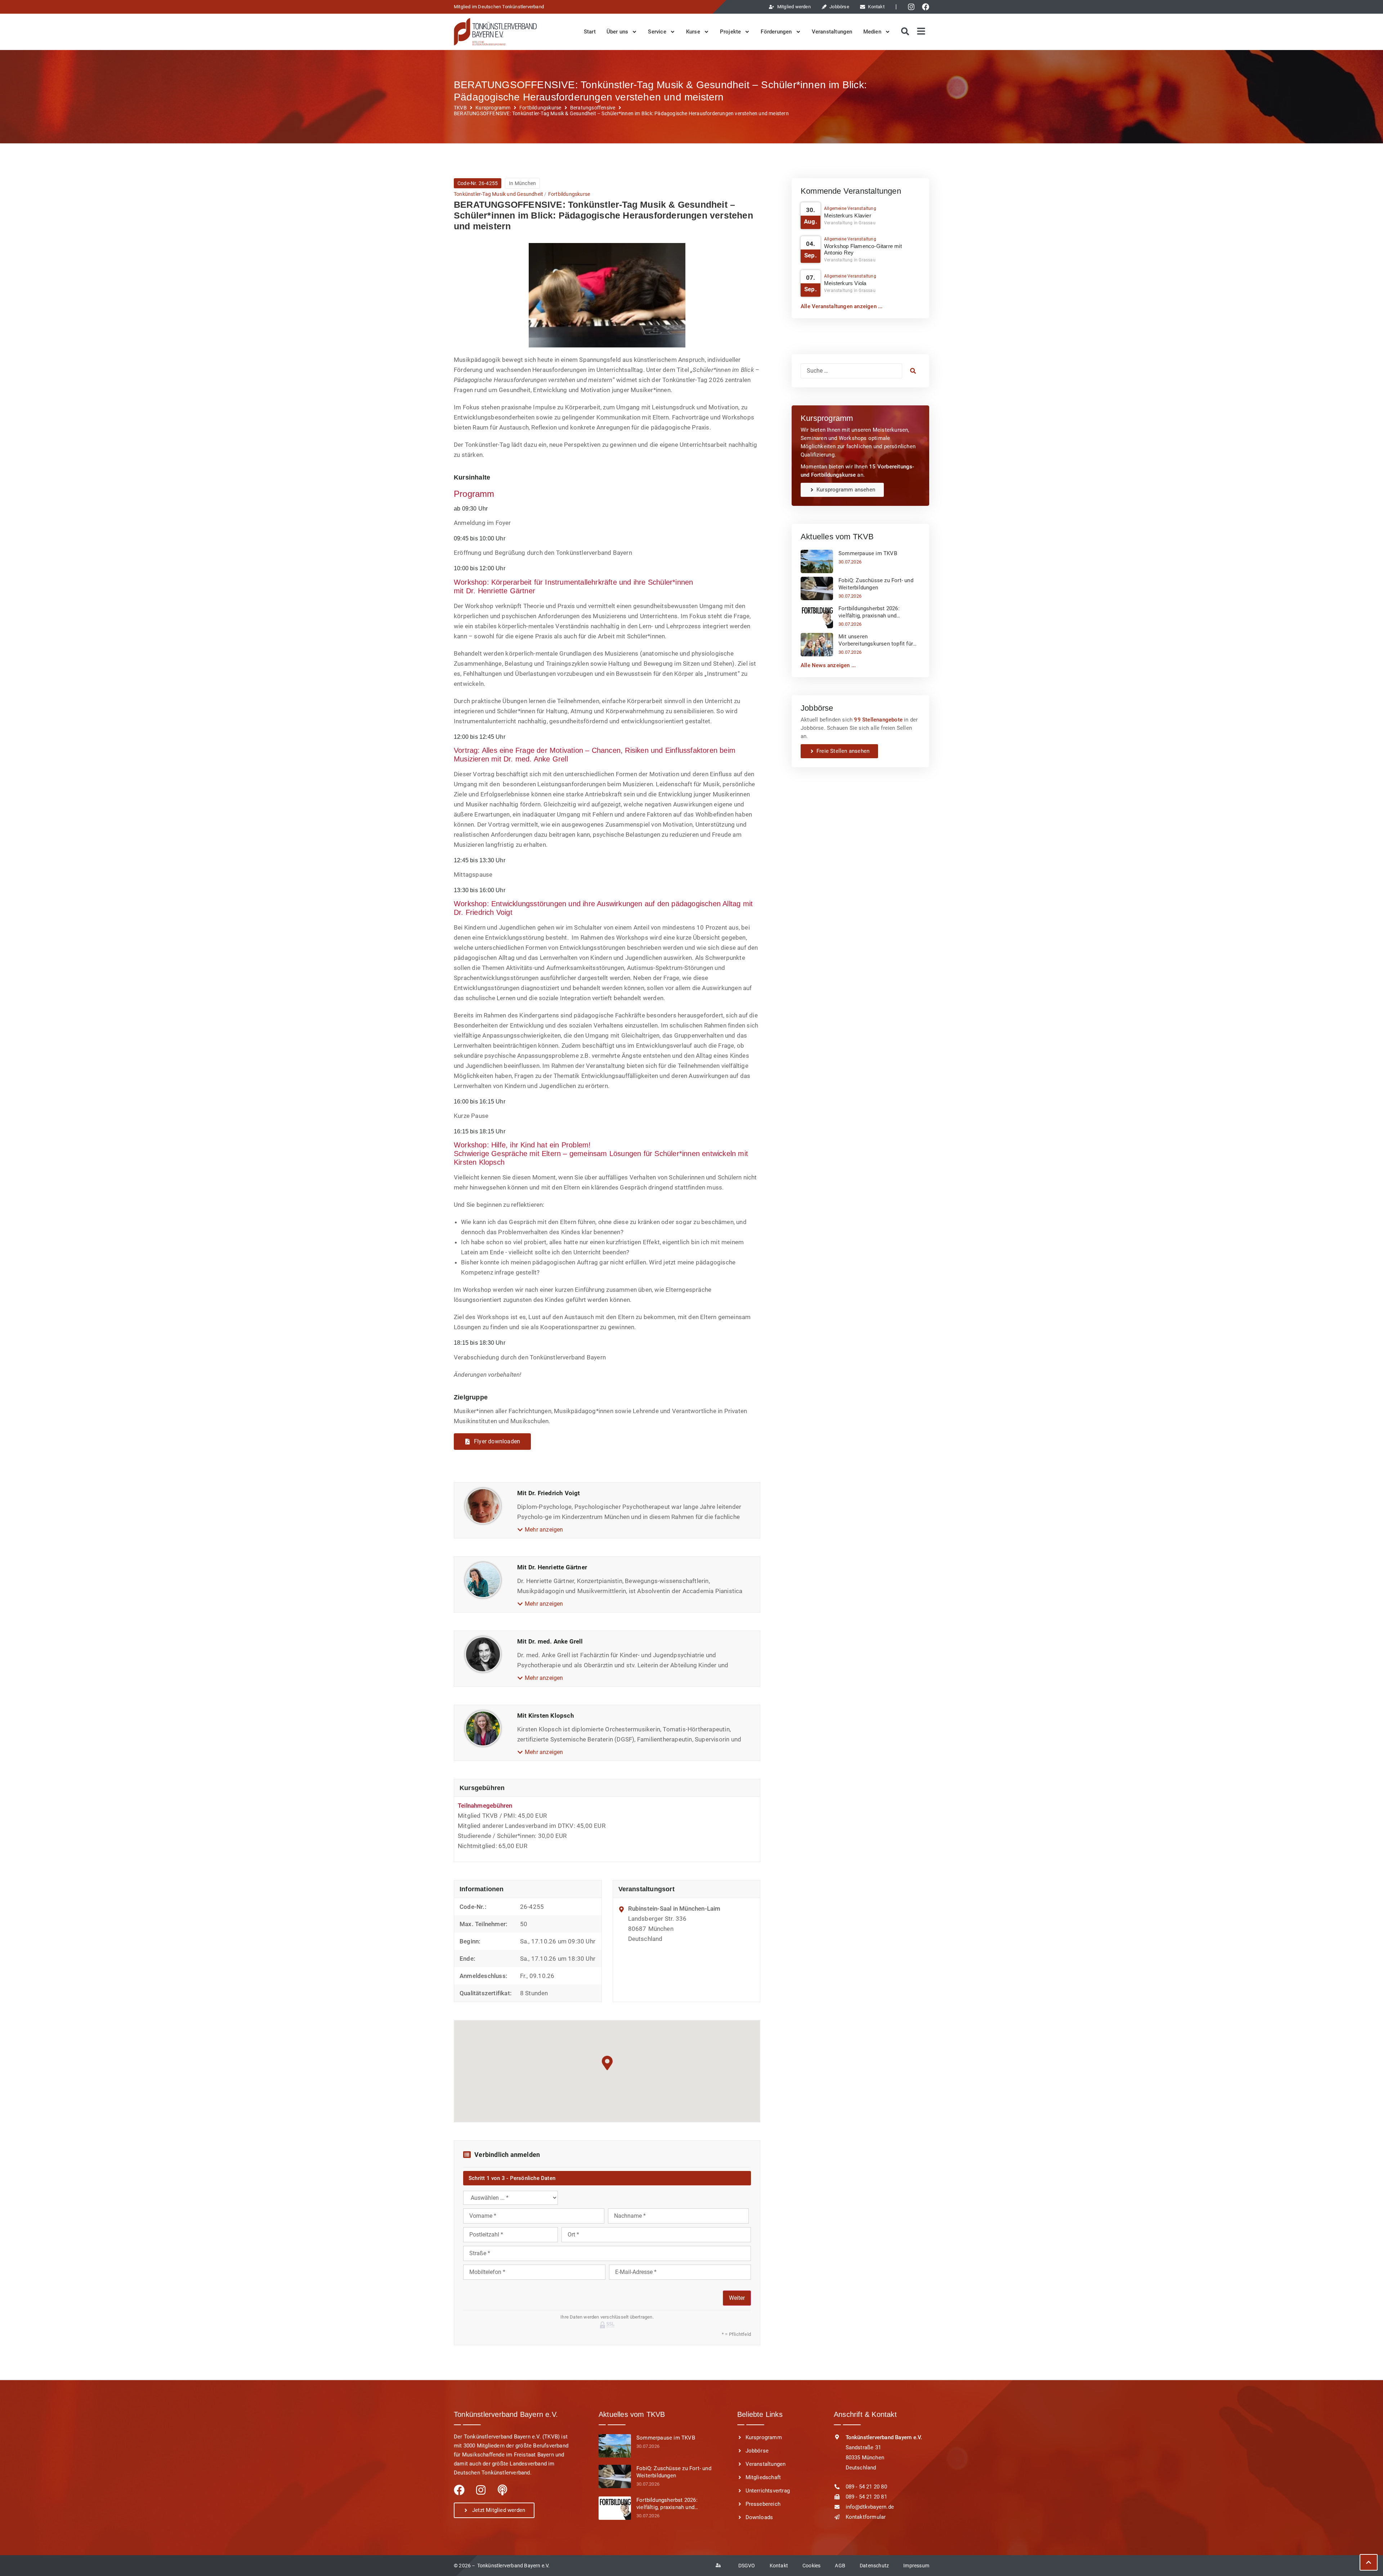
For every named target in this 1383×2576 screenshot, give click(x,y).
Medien (872, 32)
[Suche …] (851, 371)
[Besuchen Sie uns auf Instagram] (913, 7)
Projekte (731, 32)
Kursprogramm (493, 108)
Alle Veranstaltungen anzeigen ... (842, 306)
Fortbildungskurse (540, 108)
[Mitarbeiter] (720, 2566)
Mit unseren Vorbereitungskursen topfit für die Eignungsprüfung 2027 (876, 640)
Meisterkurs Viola (845, 283)
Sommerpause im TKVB (868, 553)
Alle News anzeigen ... (828, 665)
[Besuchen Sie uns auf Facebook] (927, 7)
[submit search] (913, 371)
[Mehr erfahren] (817, 561)
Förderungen (776, 32)
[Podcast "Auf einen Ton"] (502, 2490)
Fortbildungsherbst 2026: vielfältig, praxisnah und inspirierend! (869, 612)
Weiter (737, 2298)
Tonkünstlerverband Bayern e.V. (514, 2566)
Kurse (693, 32)
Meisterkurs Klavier (848, 215)
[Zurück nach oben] (1369, 2562)
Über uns (617, 32)
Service (657, 32)
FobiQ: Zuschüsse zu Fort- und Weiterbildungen (876, 584)
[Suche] (904, 32)
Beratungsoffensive (593, 108)
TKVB (460, 108)
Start (590, 32)
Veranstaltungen (832, 32)
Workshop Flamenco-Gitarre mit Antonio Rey (863, 249)
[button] (540, 1530)
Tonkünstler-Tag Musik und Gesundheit (498, 194)
